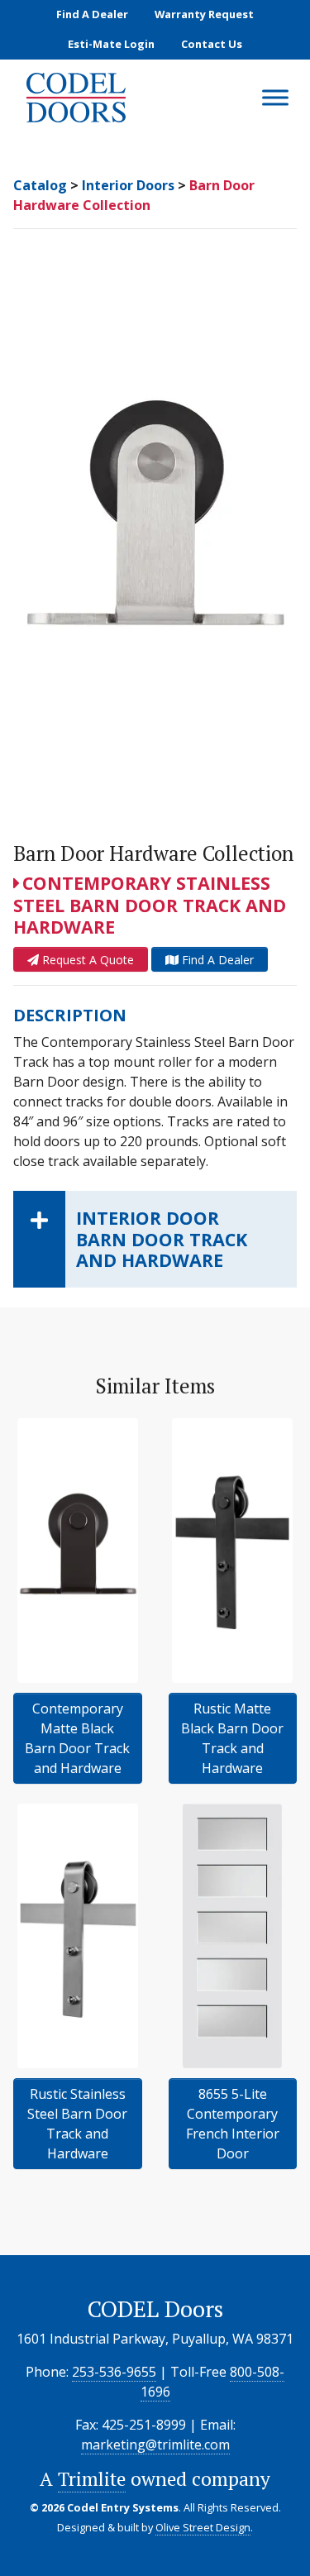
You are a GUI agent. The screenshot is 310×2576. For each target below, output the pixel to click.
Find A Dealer (92, 14)
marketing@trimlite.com (155, 2445)
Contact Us (212, 44)
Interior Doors (128, 185)
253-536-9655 (114, 2372)
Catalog (40, 185)
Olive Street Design (203, 2527)
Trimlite (92, 2479)
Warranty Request (204, 14)
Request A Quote (86, 960)
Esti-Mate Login (111, 44)
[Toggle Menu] (275, 98)
